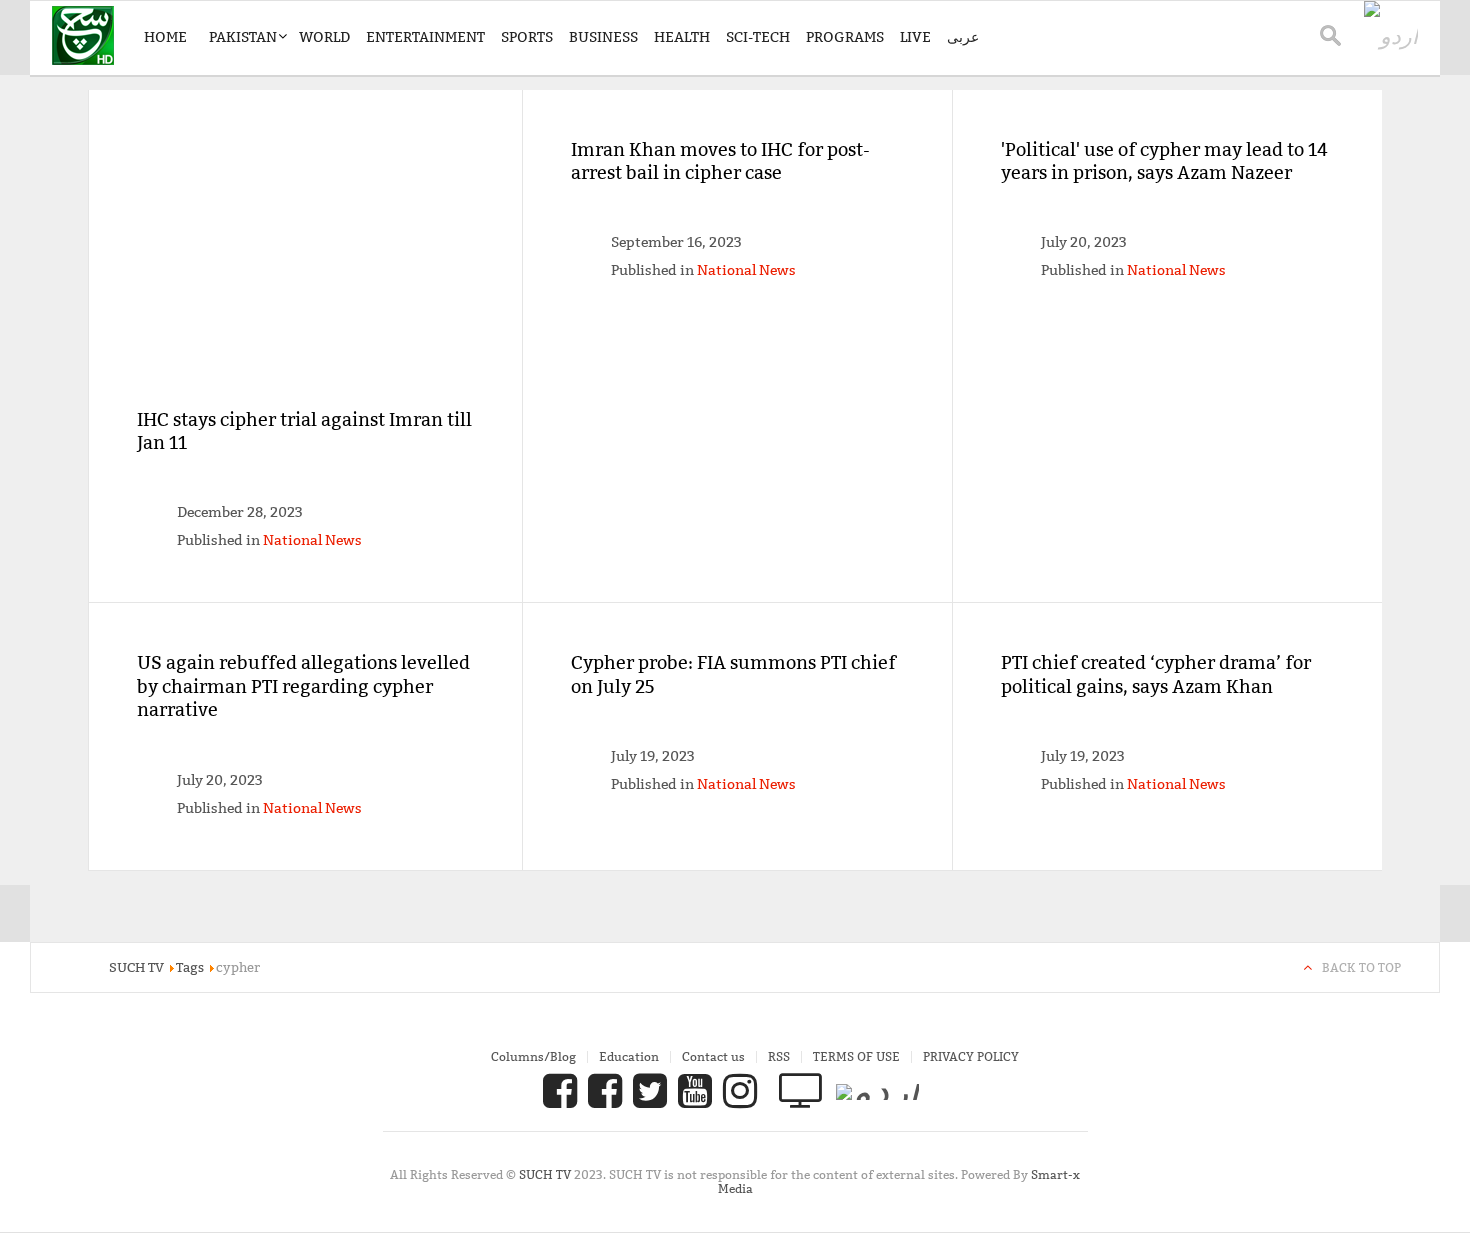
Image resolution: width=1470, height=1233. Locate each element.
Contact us (713, 1056)
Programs (845, 37)
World (324, 37)
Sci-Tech (758, 37)
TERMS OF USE (856, 1056)
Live (915, 37)
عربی (963, 37)
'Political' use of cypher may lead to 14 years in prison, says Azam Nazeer (1164, 161)
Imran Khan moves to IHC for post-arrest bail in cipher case (720, 161)
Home (165, 37)
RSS (779, 1056)
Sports (527, 37)
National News (312, 540)
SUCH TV (546, 1174)
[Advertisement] (306, 273)
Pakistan (243, 37)
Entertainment (425, 37)
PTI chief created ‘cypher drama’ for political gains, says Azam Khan (1156, 674)
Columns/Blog (533, 1056)
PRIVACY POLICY (971, 1056)
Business (603, 37)
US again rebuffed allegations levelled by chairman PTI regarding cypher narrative (303, 686)
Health (682, 37)
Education (629, 1056)
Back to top (1361, 967)
